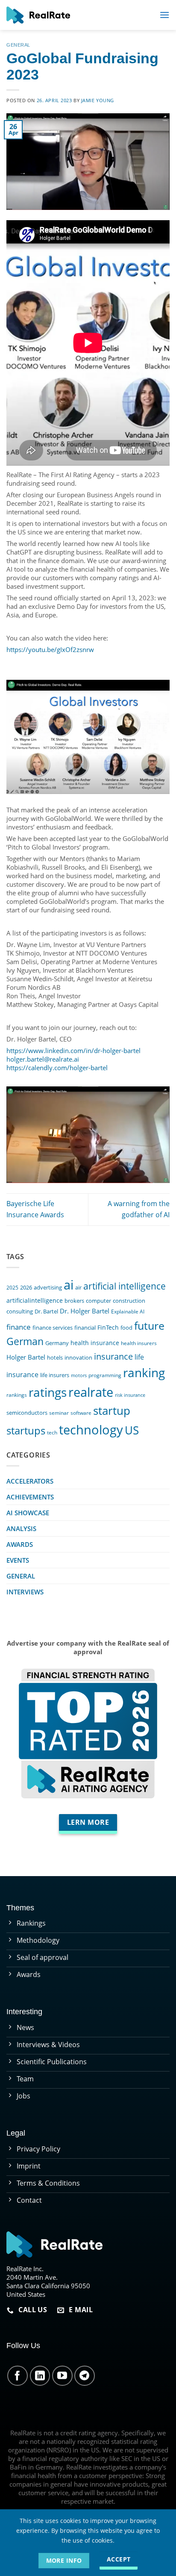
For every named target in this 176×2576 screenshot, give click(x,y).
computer (98, 1301)
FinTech (108, 1327)
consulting (20, 1311)
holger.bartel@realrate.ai (43, 1059)
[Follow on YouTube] (62, 2376)
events (18, 1560)
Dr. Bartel (46, 1311)
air (78, 1287)
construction (129, 1301)
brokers (74, 1301)
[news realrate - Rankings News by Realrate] (38, 15)
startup (112, 1410)
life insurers (55, 1375)
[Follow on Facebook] (18, 2376)
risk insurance (130, 1395)
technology (91, 1430)
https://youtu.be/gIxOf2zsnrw (50, 649)
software (81, 1413)
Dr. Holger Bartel (85, 1311)
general (18, 45)
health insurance (95, 1343)
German (25, 1341)
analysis (21, 1528)
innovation (78, 1357)
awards (20, 1544)
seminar (59, 1413)
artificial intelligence (125, 1286)
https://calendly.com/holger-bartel (57, 1068)
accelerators (30, 1481)
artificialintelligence (35, 1300)
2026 (26, 1288)
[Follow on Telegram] (85, 2376)
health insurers (139, 1343)
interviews (25, 1592)
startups (26, 1430)
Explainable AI (128, 1311)
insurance (113, 1356)
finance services (53, 1328)
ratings (48, 1392)
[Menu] (164, 15)
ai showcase (28, 1513)
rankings (17, 1395)
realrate (91, 1392)
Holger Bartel (26, 1357)
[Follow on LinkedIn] (40, 2376)
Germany (57, 1343)
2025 (12, 1287)
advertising (48, 1288)
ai (69, 1285)
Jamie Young (98, 100)
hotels (55, 1358)
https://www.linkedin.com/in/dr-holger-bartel (73, 1050)
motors (79, 1375)
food (126, 1328)
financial (85, 1328)
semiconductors (27, 1413)
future (149, 1325)
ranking (144, 1372)
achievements (30, 1497)
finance (19, 1327)
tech (52, 1432)
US (132, 1430)
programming (105, 1375)
